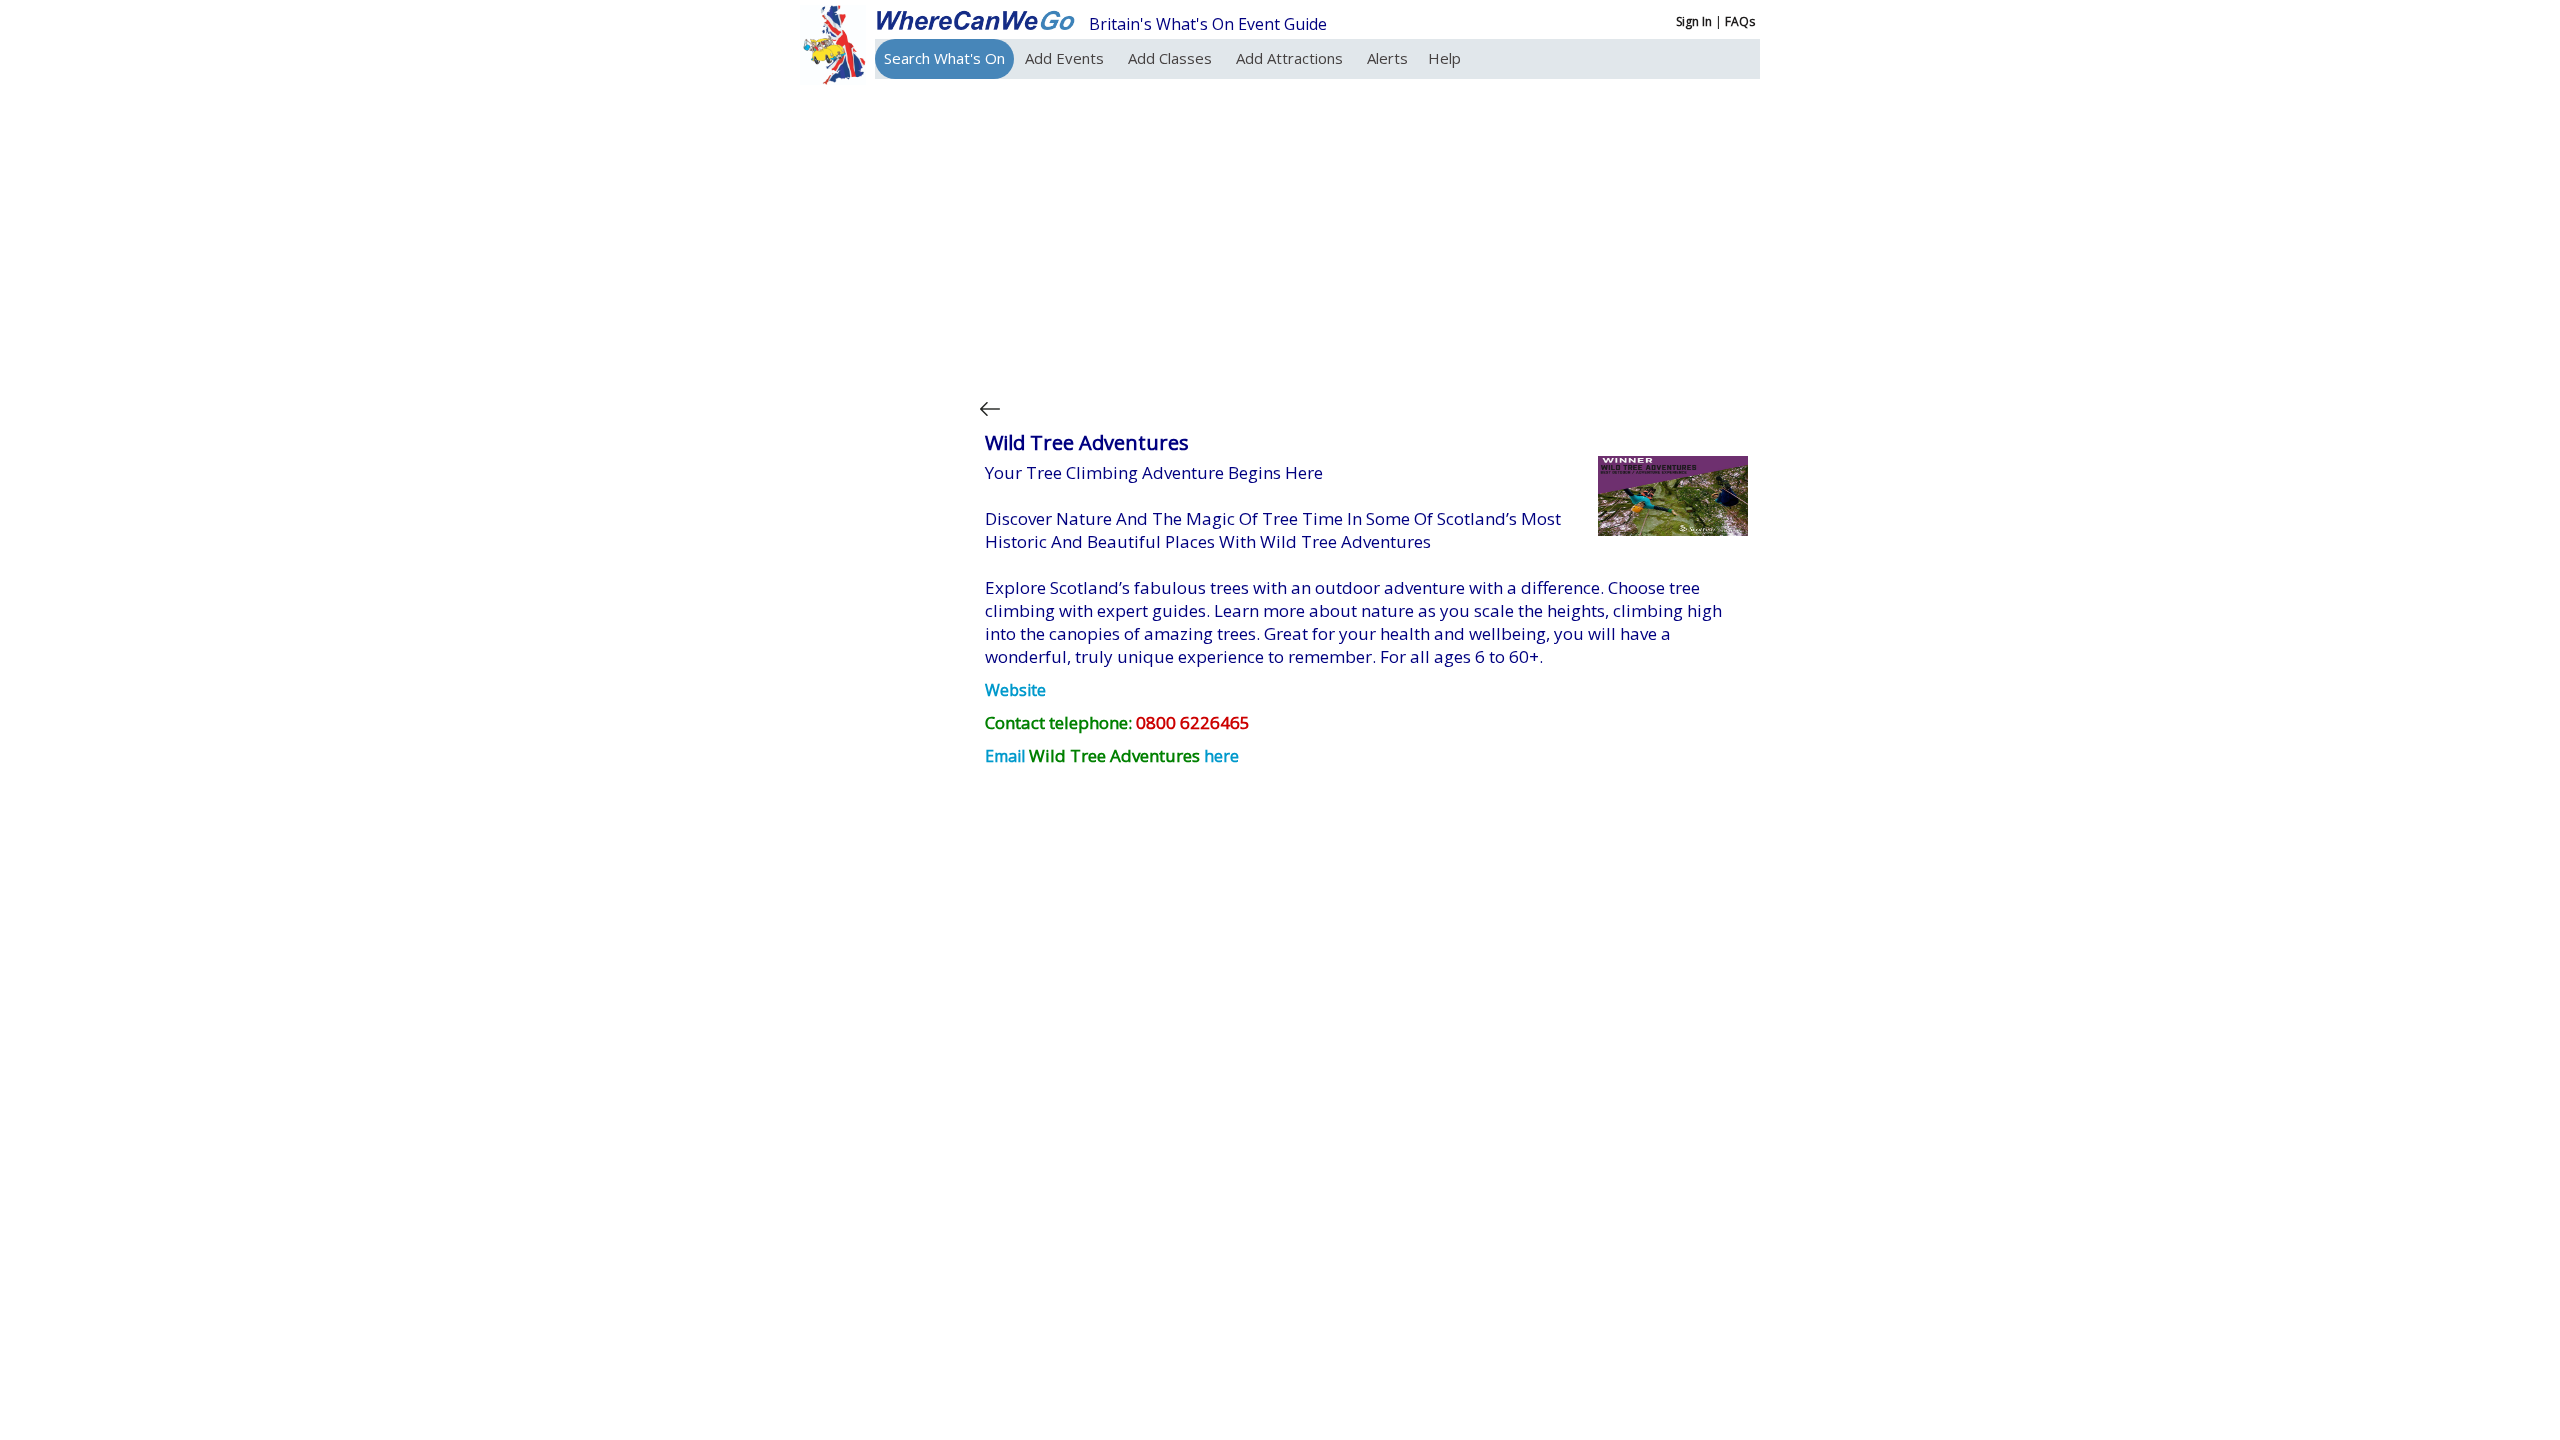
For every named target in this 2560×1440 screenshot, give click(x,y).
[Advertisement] (1364, 234)
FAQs (1740, 21)
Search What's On (944, 58)
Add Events (1066, 58)
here (1221, 756)
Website (1015, 690)
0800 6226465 (1193, 722)
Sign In (1694, 21)
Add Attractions (1291, 58)
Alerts (1387, 58)
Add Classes (1172, 58)
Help (1444, 58)
